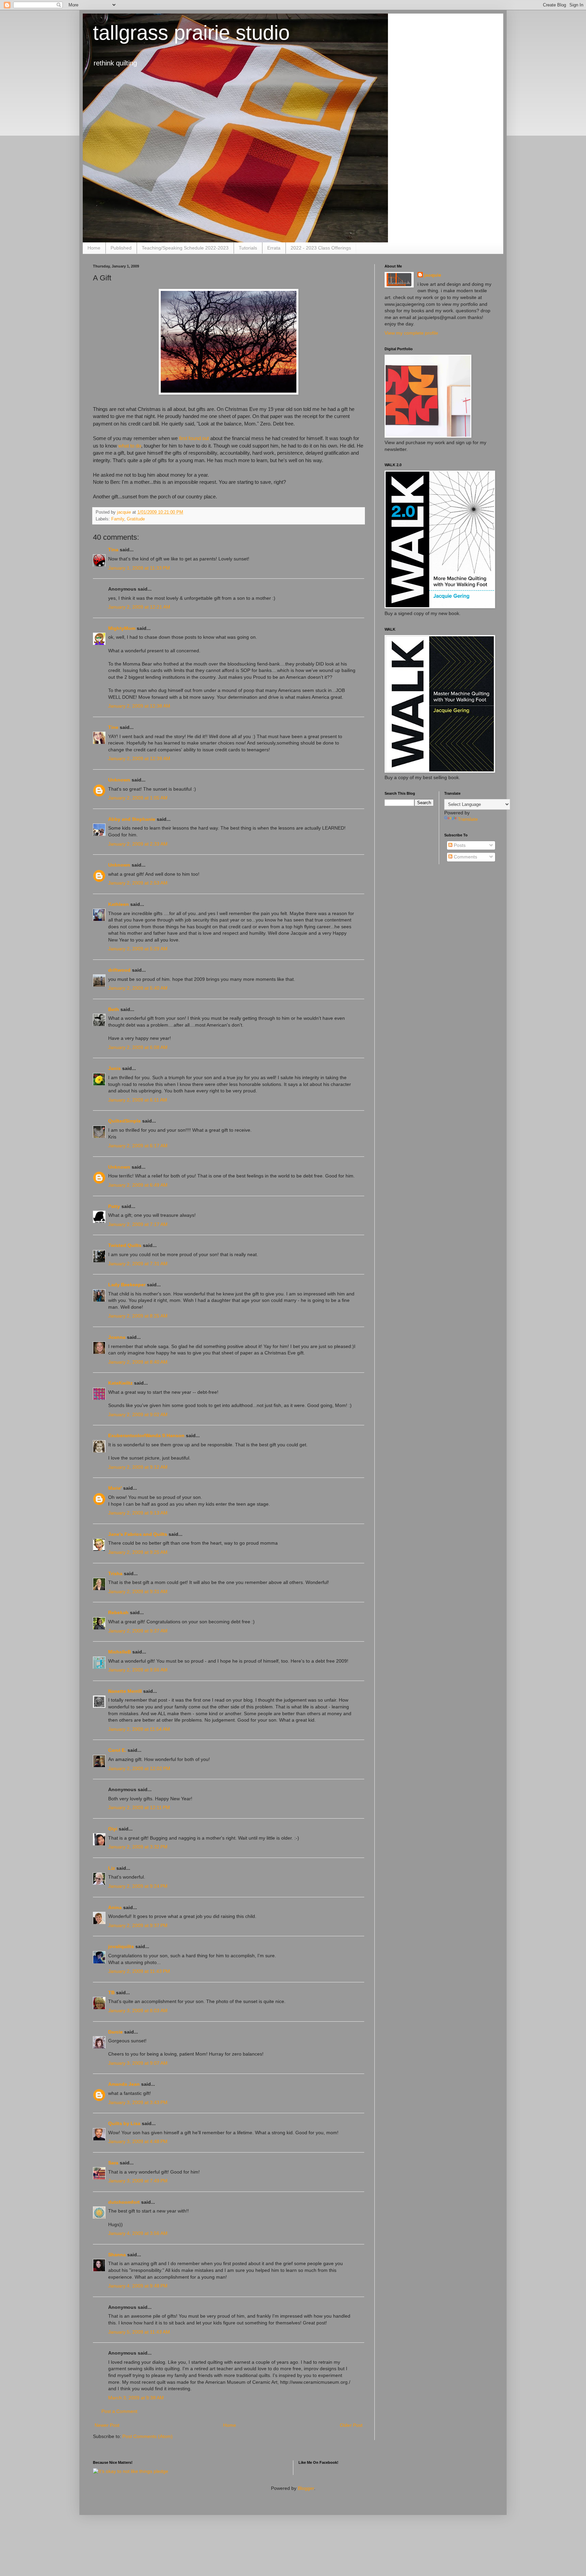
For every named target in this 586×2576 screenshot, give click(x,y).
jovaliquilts (121, 1946)
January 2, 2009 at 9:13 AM (138, 1513)
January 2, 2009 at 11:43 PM (139, 1971)
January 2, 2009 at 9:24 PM (138, 1886)
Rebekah (118, 1612)
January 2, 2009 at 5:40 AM (138, 988)
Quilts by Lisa (124, 2123)
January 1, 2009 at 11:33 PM (139, 568)
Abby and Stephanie (132, 819)
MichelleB (120, 1652)
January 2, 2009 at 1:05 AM (138, 798)
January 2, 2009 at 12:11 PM (139, 1807)
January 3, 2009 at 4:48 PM (138, 2141)
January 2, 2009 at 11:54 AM (139, 1729)
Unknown (119, 780)
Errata (274, 248)
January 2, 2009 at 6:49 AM (138, 1185)
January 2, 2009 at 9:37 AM (138, 1631)
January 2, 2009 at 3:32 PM (138, 1847)
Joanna (117, 1337)
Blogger (306, 2488)
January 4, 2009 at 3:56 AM (138, 2233)
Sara (113, 2163)
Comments (465, 857)
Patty (114, 1206)
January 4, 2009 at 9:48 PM (138, 2286)
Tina (113, 550)
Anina (115, 1907)
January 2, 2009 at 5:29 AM (138, 949)
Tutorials (248, 248)
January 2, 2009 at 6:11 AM (138, 1100)
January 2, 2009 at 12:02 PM (139, 1768)
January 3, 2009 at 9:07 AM (138, 2063)
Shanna (117, 2255)
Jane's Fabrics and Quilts (138, 1534)
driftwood (119, 970)
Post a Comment (119, 2411)
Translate (468, 819)
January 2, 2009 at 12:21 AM (139, 607)
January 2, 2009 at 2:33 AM (138, 844)
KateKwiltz (120, 1383)
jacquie (433, 275)
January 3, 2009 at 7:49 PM (138, 2181)
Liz (112, 1868)
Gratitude (136, 519)
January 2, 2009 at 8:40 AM (138, 1362)
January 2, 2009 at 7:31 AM (138, 1264)
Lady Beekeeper (127, 1285)
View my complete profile (411, 333)
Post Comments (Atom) (148, 2436)
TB (111, 1993)
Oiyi (113, 1829)
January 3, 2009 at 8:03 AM (138, 2010)
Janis (114, 1068)
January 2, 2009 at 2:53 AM (138, 883)
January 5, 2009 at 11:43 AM (139, 2332)
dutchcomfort (124, 2202)
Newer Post (107, 2425)
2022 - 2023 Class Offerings (321, 248)
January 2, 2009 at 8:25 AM (138, 1316)
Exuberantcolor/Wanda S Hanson (146, 1435)
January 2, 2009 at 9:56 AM (138, 1670)
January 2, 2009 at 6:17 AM (138, 1146)
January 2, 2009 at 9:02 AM (138, 1414)
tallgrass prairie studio (191, 33)
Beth (114, 1009)
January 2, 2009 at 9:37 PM (138, 1925)
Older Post (351, 2425)
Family (118, 519)
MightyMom (122, 628)
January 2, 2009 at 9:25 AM (138, 1552)
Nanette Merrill (125, 1691)
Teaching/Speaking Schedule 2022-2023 (185, 248)
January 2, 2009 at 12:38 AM (139, 706)
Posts (459, 845)
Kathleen (119, 904)
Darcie (115, 2032)
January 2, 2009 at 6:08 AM (138, 1047)
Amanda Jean (124, 2084)
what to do (130, 446)
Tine (113, 727)
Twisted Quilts (125, 1245)
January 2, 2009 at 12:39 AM (139, 758)
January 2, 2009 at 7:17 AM (138, 1224)
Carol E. (117, 1750)
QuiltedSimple (124, 1121)
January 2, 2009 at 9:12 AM (138, 1467)
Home (94, 248)
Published (121, 248)
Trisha (115, 1573)
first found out (194, 438)
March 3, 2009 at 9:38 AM (136, 2398)
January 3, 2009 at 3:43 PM (138, 2102)
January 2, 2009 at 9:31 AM (138, 1591)
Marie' (115, 1488)
